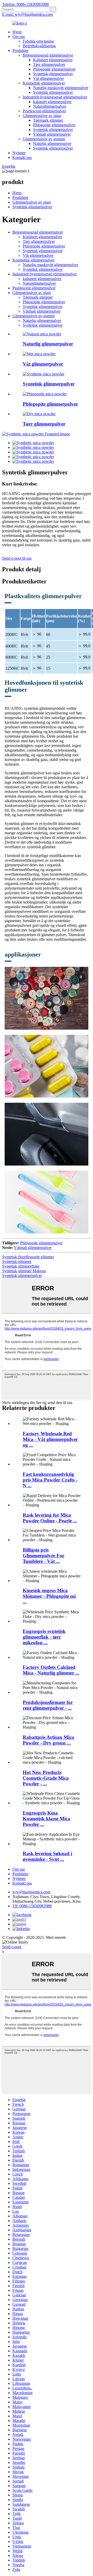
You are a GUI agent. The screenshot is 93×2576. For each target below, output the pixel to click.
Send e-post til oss (17, 558)
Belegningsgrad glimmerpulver (48, 55)
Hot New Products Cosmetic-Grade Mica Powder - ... (46, 1778)
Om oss (19, 37)
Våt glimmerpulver (48, 78)
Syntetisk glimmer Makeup (24, 1271)
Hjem (17, 32)
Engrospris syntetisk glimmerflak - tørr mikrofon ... (44, 1637)
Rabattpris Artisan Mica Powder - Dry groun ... (48, 1740)
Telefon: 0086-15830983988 (25, 4)
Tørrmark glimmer (48, 120)
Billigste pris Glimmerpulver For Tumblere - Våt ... (44, 1556)
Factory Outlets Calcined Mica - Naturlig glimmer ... (51, 1670)
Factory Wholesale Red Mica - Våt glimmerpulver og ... (50, 1439)
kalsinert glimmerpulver (52, 102)
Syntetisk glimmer (17, 1262)
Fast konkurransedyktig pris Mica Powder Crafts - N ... (50, 1480)
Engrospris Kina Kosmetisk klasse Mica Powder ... (47, 1819)
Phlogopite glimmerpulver (54, 69)
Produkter (20, 51)
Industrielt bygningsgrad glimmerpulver (55, 97)
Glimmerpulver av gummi (44, 139)
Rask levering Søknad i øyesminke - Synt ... (47, 1856)
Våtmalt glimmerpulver (52, 134)
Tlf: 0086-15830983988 (32, 1906)
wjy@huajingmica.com (31, 1892)
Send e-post (12, 1947)
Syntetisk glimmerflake (21, 1266)
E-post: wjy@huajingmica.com (27, 14)
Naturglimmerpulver (50, 106)
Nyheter (19, 153)
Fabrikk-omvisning (38, 41)
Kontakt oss (22, 157)
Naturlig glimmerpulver (52, 144)
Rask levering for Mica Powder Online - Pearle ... (50, 1518)
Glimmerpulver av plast (42, 116)
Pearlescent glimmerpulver (44, 111)
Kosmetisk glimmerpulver (44, 83)
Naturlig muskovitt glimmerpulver (61, 88)
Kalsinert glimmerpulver (53, 60)
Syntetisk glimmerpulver (53, 74)
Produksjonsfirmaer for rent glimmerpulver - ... (48, 1705)
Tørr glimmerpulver (49, 64)
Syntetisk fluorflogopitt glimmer (28, 1257)
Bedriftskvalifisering (39, 46)
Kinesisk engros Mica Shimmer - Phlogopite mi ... (49, 1596)
